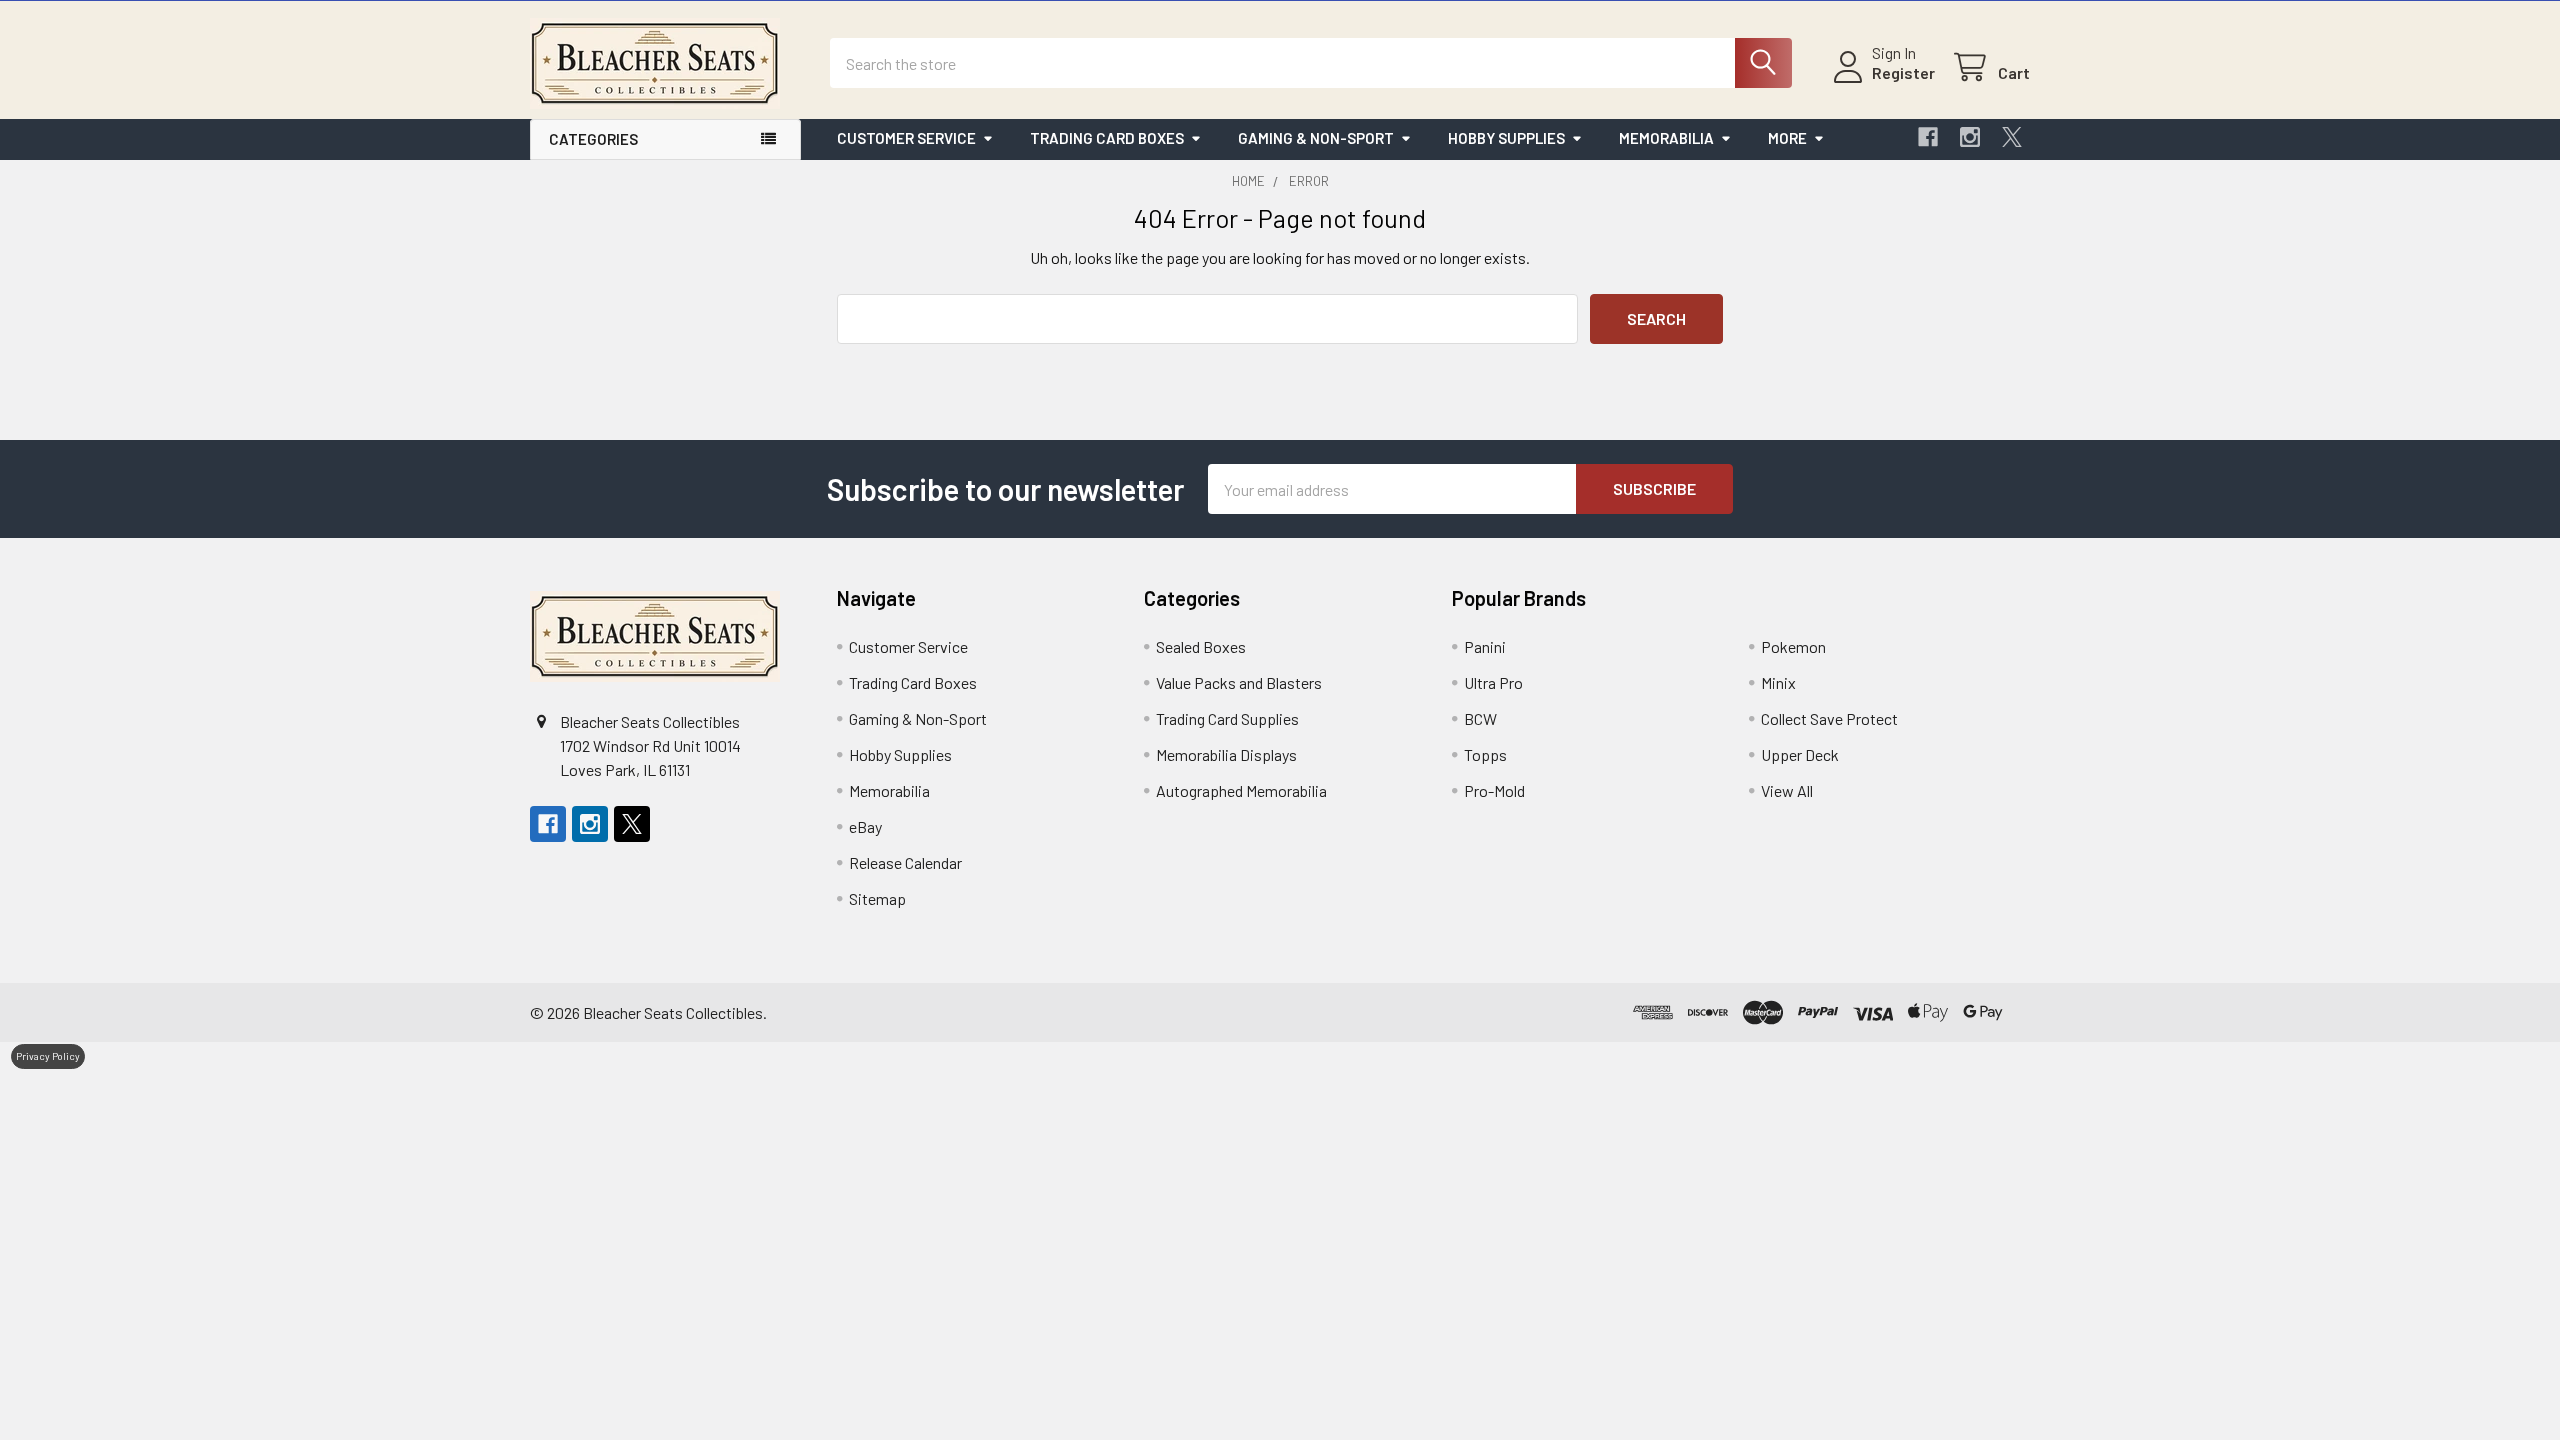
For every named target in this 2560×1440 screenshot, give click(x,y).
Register (1903, 72)
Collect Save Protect (1829, 718)
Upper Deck (1800, 754)
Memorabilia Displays (1226, 754)
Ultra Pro (1493, 682)
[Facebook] (1928, 137)
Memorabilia (1666, 138)
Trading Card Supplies (1227, 718)
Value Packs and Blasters (1239, 682)
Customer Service (906, 138)
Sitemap (877, 898)
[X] (2012, 137)
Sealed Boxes (1201, 646)
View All (1787, 790)
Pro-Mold (1494, 790)
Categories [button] (593, 139)
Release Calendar (905, 862)
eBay (865, 826)
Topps (1485, 754)
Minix (1778, 682)
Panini (1485, 646)
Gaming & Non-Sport (1316, 138)
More (1787, 138)
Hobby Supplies (1506, 138)
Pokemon (1793, 646)
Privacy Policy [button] (48, 1056)
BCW (1480, 718)
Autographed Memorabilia (1241, 790)
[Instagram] (1970, 137)
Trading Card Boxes (1107, 138)
